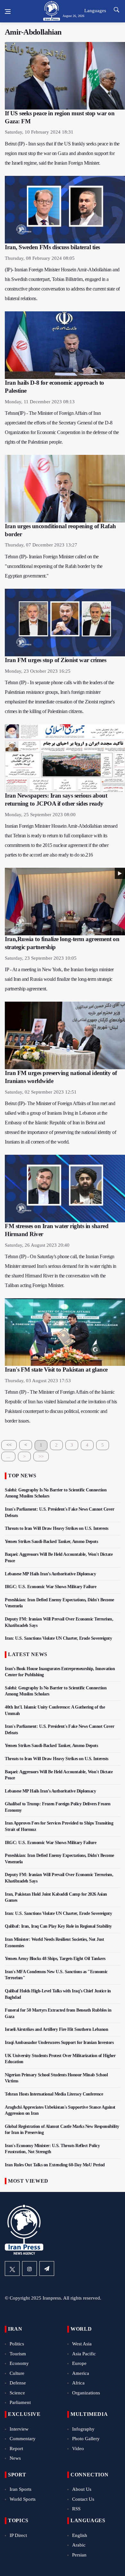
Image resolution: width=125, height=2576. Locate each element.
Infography (83, 2429)
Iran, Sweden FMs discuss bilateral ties (52, 247)
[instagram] (29, 2268)
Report (16, 2449)
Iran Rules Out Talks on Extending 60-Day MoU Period (55, 2165)
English (80, 2535)
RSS (76, 2509)
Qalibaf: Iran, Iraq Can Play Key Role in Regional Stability (58, 1926)
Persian (79, 2555)
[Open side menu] (8, 12)
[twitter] (12, 2268)
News (15, 2458)
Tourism (18, 2354)
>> (41, 1456)
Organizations (86, 2393)
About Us (82, 2489)
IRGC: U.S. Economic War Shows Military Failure (50, 1587)
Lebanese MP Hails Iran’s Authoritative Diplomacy (50, 1574)
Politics (17, 2344)
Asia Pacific (84, 2354)
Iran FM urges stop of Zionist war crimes (55, 660)
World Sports (23, 2499)
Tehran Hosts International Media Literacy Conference (54, 2094)
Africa (78, 2383)
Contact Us (83, 2499)
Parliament (20, 2402)
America (81, 2373)
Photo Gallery (86, 2439)
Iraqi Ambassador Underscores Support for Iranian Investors (59, 2043)
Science (17, 2393)
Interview (19, 2429)
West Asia (82, 2344)
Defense (18, 2383)
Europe (79, 2363)
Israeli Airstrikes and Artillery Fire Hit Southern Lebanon (56, 2029)
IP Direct (18, 2535)
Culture (17, 2373)
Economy (19, 2363)
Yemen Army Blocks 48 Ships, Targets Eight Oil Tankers (55, 1959)
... (8, 1456)
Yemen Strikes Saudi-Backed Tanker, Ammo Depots (51, 1542)
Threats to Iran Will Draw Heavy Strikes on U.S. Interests (57, 1528)
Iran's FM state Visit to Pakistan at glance (56, 1370)
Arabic (79, 2545)
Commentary (23, 2439)
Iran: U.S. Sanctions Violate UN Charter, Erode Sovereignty (58, 1638)
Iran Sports (21, 2489)
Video (78, 2449)
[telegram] (47, 2268)
